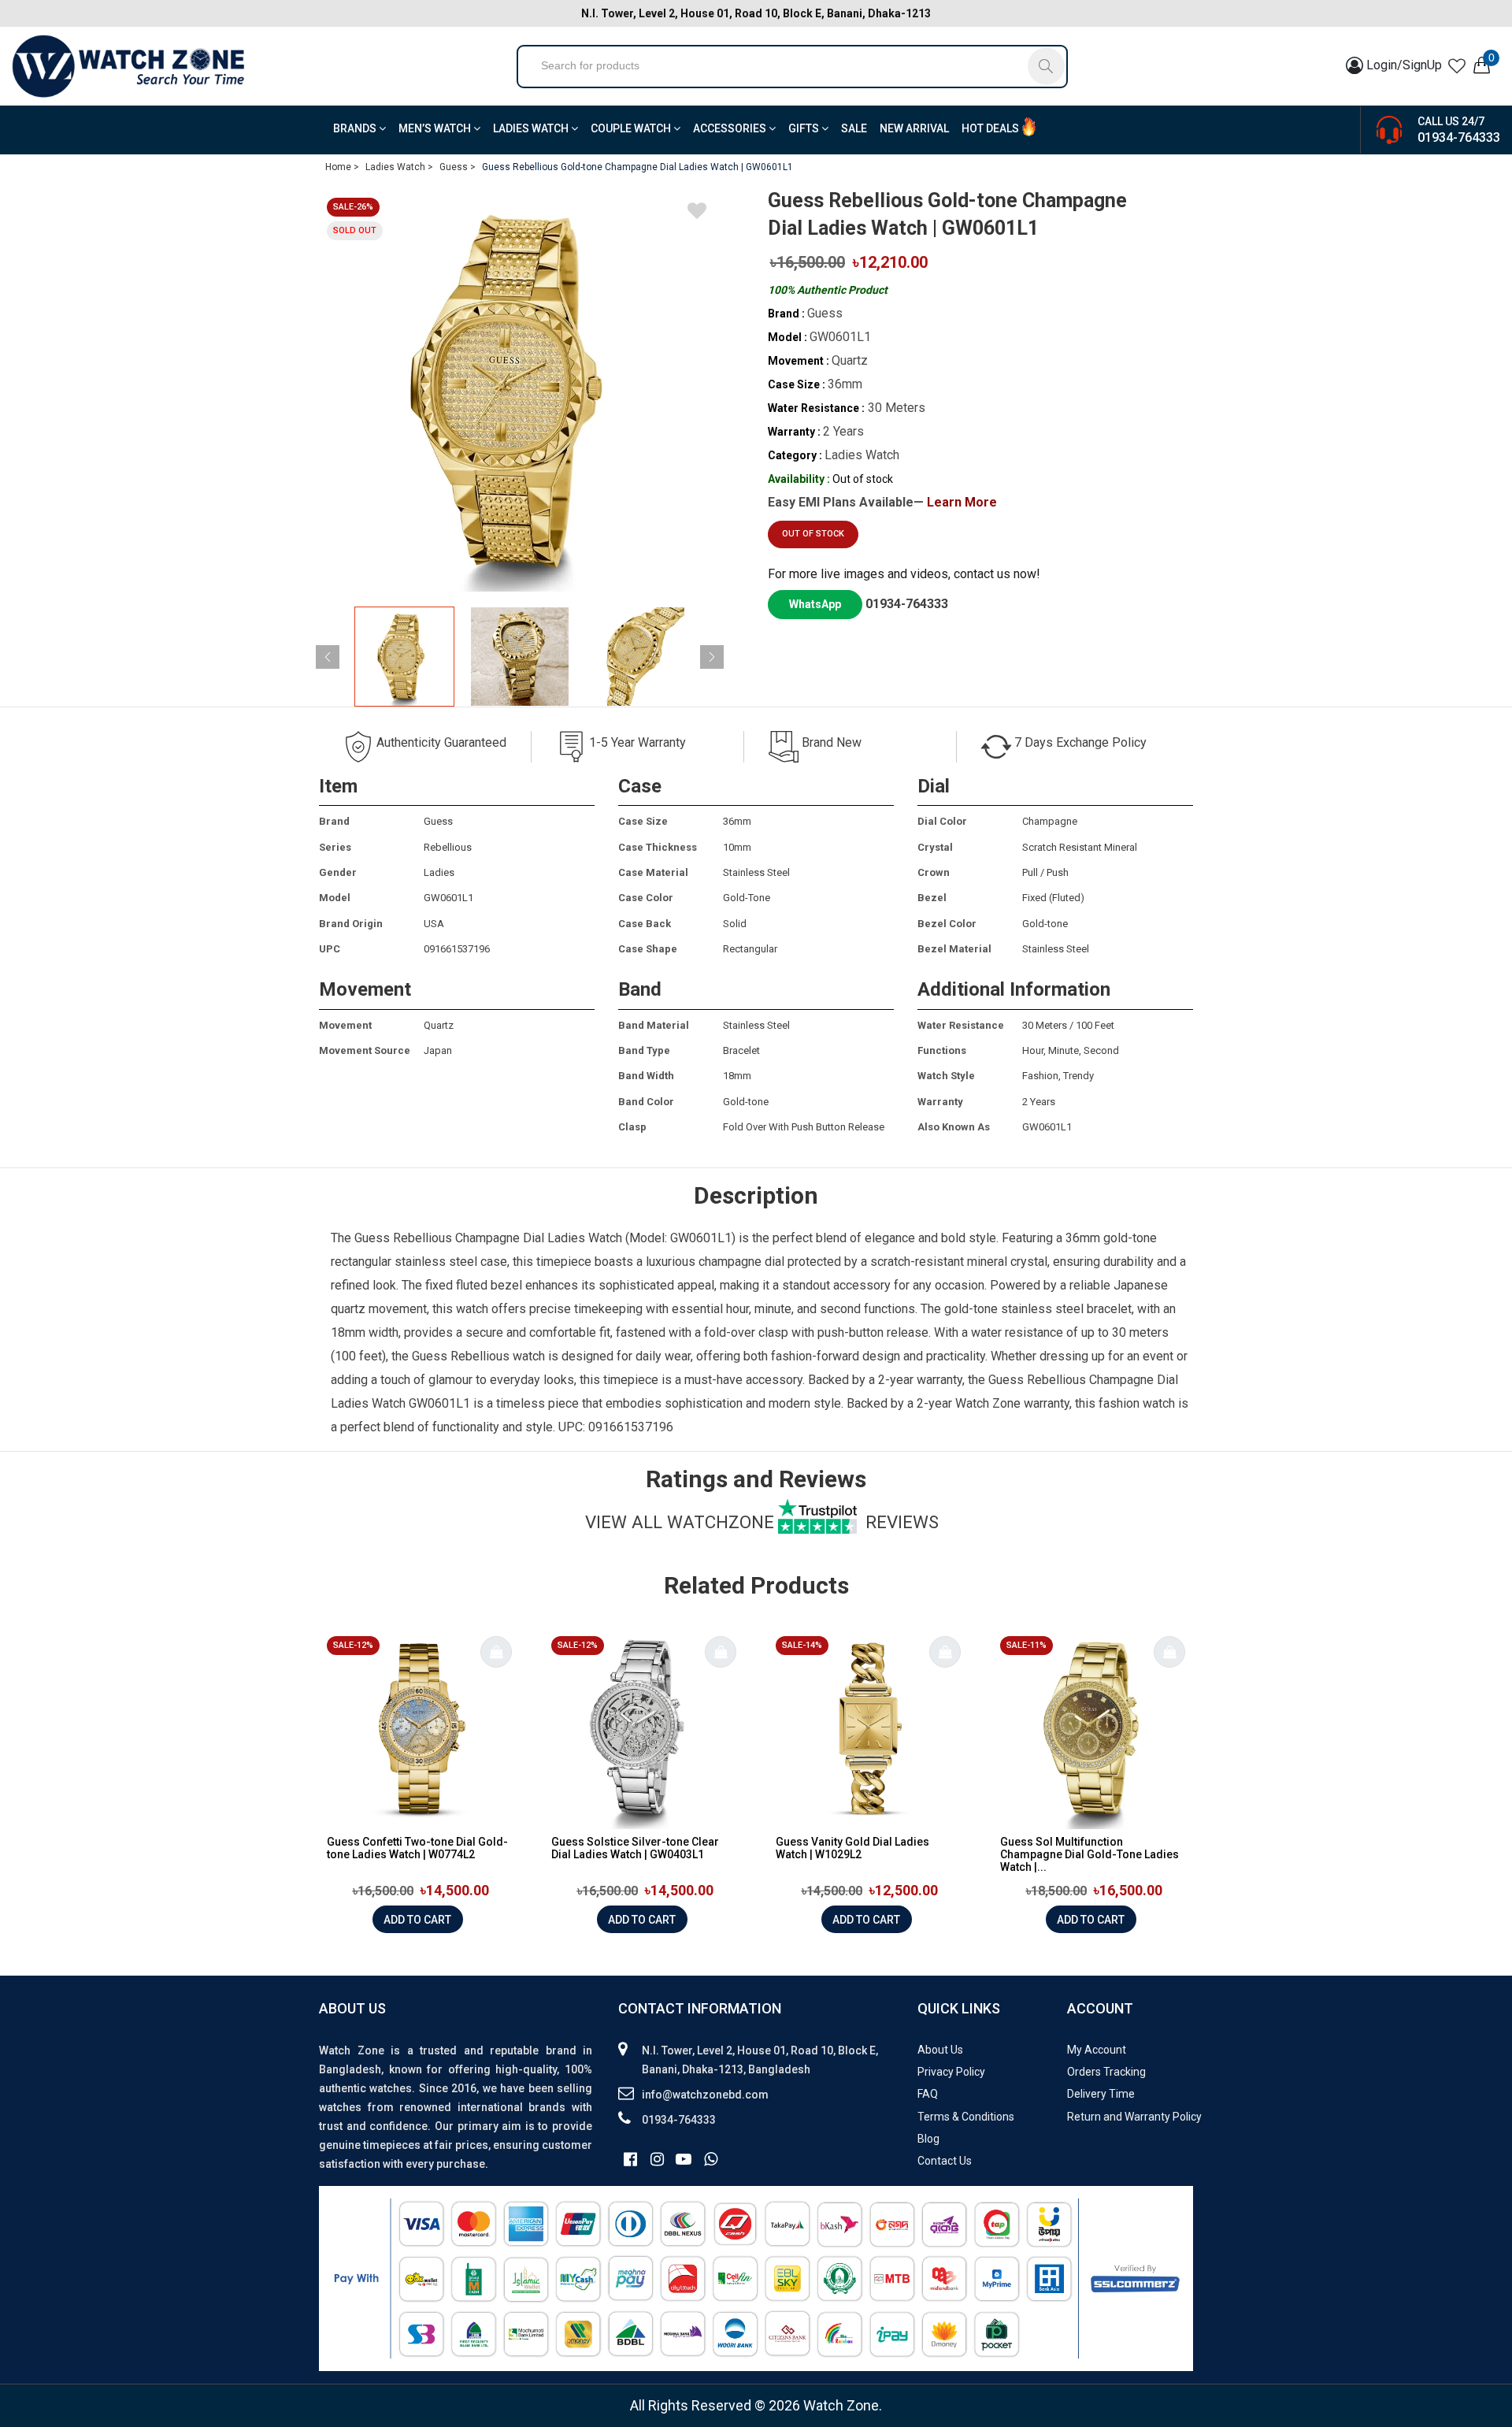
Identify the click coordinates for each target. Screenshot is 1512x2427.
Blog (928, 2139)
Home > (342, 167)
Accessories (731, 128)
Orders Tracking (1106, 2072)
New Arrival (914, 128)
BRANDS (356, 128)
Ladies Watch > (399, 167)
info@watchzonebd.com (705, 2095)
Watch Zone (988, 1403)
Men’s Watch (436, 128)
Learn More (962, 502)
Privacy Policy (951, 2072)
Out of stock (813, 534)
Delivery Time (1101, 2094)
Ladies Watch (532, 128)
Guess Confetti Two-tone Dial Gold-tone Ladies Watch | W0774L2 (417, 1848)
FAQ (928, 2094)
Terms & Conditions (966, 2117)
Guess (372, 1238)
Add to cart (417, 1920)
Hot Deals (990, 128)
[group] (520, 391)
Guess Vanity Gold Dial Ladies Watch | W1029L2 (852, 1848)
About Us (940, 2050)
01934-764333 (1459, 137)
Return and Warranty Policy (1134, 2117)
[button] (712, 657)
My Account (1097, 2050)
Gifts (805, 128)
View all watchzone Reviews (762, 1522)
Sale (854, 128)
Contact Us (945, 2161)
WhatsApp (815, 604)
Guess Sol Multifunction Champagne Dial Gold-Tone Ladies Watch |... (1090, 1854)
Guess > (458, 167)
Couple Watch (632, 128)
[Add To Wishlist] (697, 213)
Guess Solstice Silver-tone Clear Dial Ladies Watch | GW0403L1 (635, 1848)
